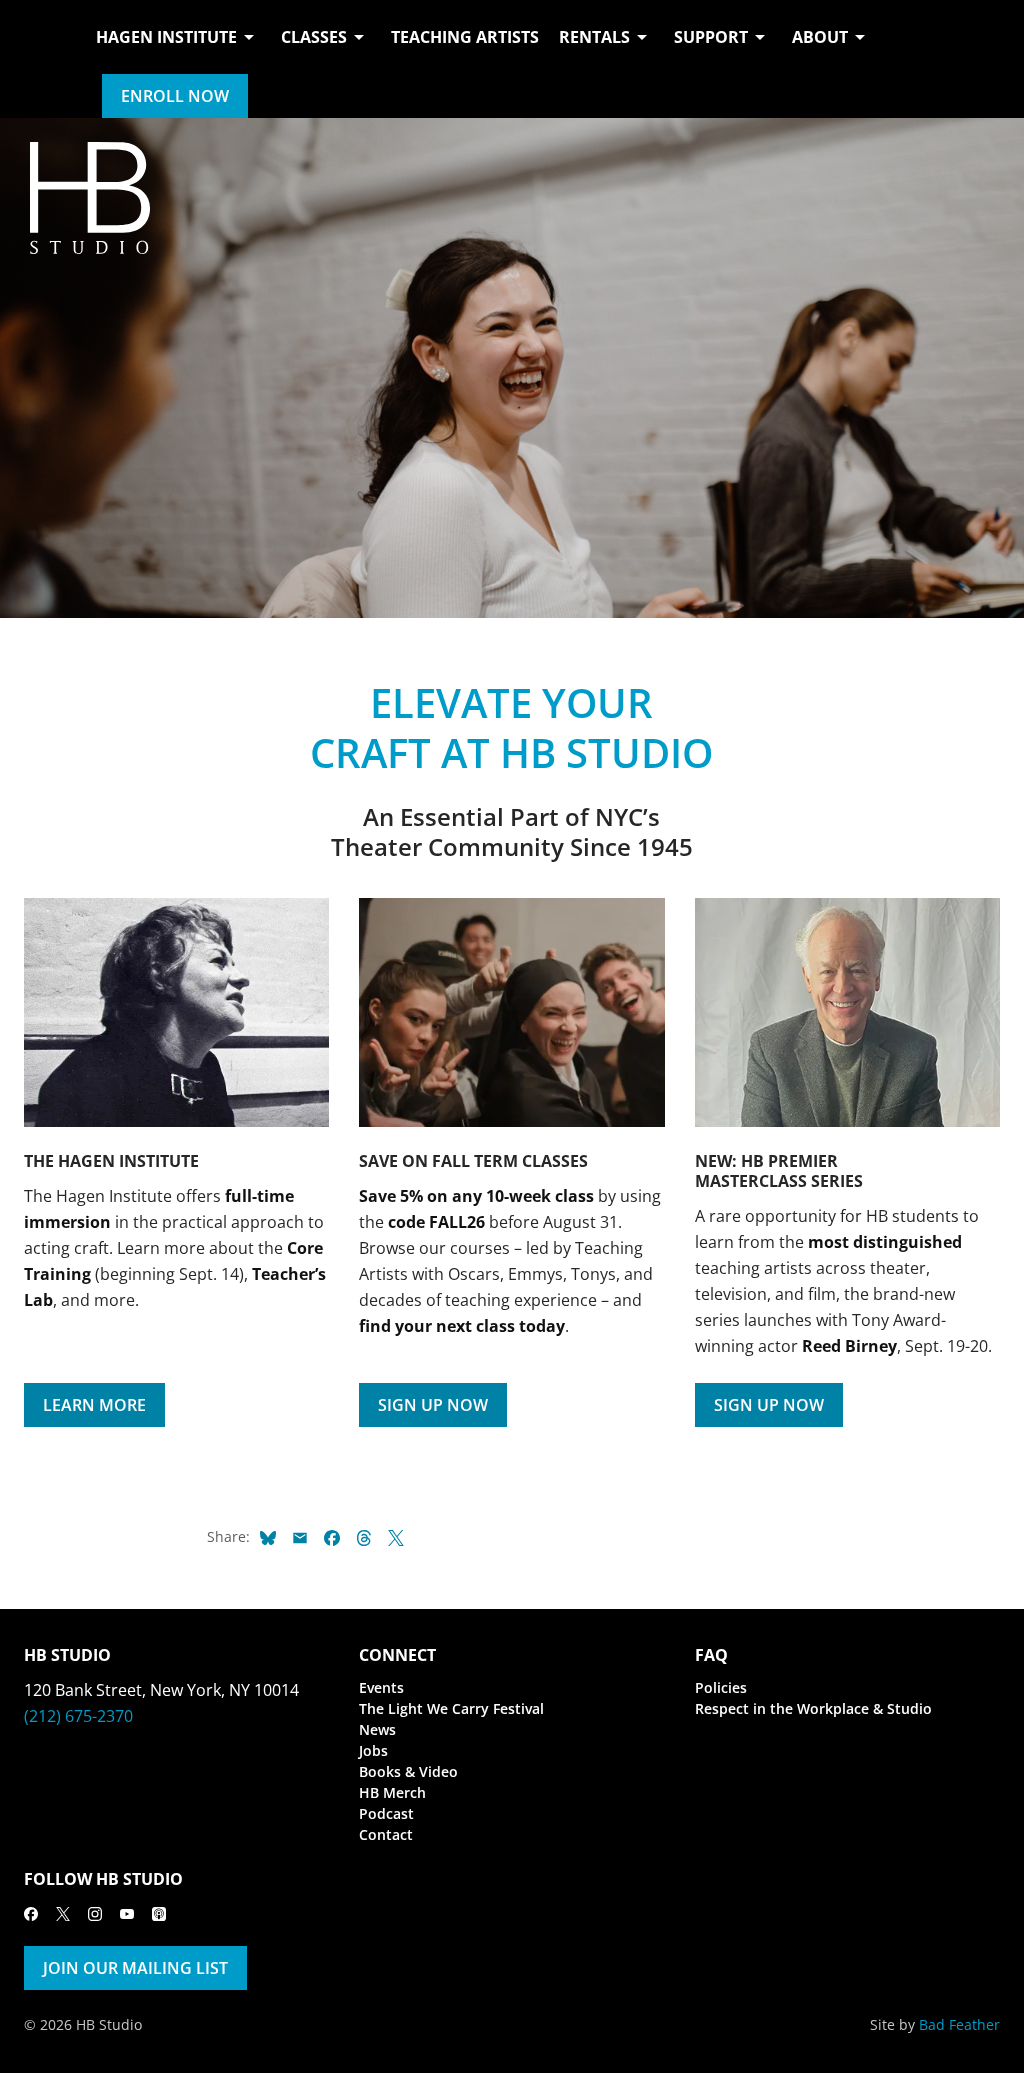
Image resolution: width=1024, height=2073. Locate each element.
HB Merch (392, 1792)
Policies (721, 1687)
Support (711, 37)
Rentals (594, 37)
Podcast (386, 1813)
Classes (314, 37)
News (377, 1729)
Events (381, 1687)
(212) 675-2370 (78, 1716)
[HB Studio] (44, 59)
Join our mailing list (135, 1968)
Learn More (94, 1405)
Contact (386, 1834)
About (820, 37)
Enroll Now (175, 96)
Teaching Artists (465, 37)
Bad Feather (959, 2024)
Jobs (373, 1750)
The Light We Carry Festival (451, 1708)
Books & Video (408, 1771)
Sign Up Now (433, 1405)
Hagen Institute (166, 37)
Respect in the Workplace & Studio (813, 1708)
